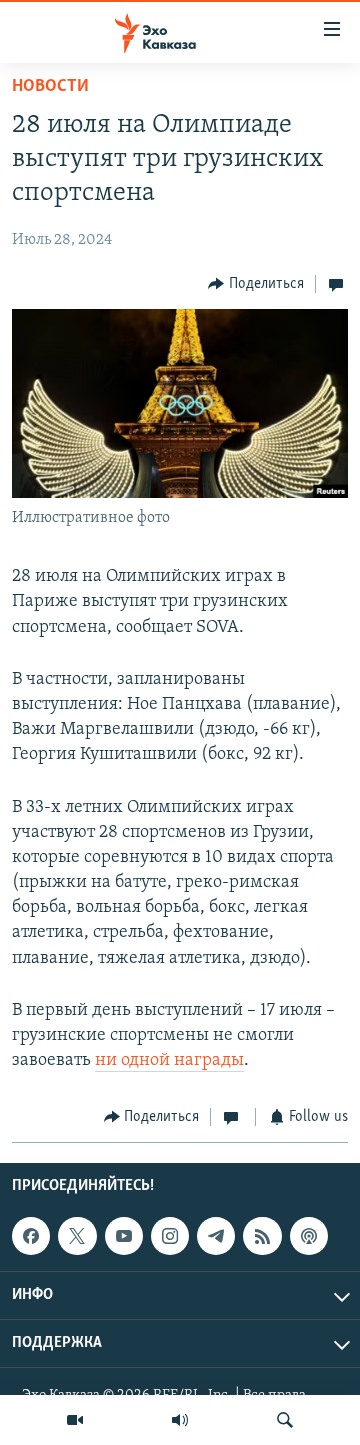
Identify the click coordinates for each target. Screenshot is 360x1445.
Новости (50, 87)
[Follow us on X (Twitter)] (77, 1236)
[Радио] (180, 1420)
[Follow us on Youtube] (124, 1236)
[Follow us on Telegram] (216, 1236)
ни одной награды (169, 1061)
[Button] (256, 284)
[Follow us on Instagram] (170, 1236)
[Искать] (285, 1420)
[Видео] (75, 1420)
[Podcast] (309, 1236)
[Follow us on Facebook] (31, 1236)
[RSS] (262, 1236)
